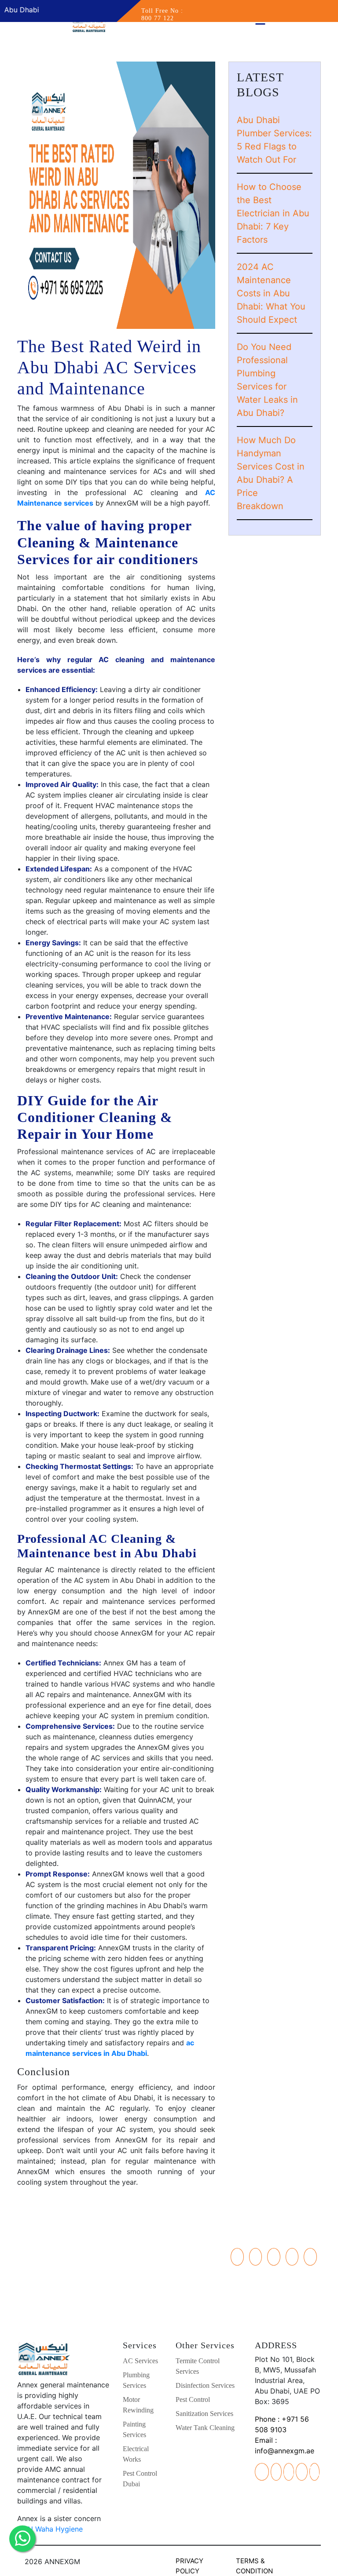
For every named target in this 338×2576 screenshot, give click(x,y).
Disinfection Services (205, 2385)
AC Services (140, 2361)
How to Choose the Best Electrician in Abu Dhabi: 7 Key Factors (273, 213)
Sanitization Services (204, 2414)
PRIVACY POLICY (189, 2566)
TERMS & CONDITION (254, 2566)
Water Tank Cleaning (205, 2428)
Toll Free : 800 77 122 (63, 2285)
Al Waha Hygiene (55, 2529)
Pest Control (193, 2399)
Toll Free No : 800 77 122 (162, 15)
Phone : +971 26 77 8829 (64, 2253)
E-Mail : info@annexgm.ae (64, 2295)
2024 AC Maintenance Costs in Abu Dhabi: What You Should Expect (271, 293)
